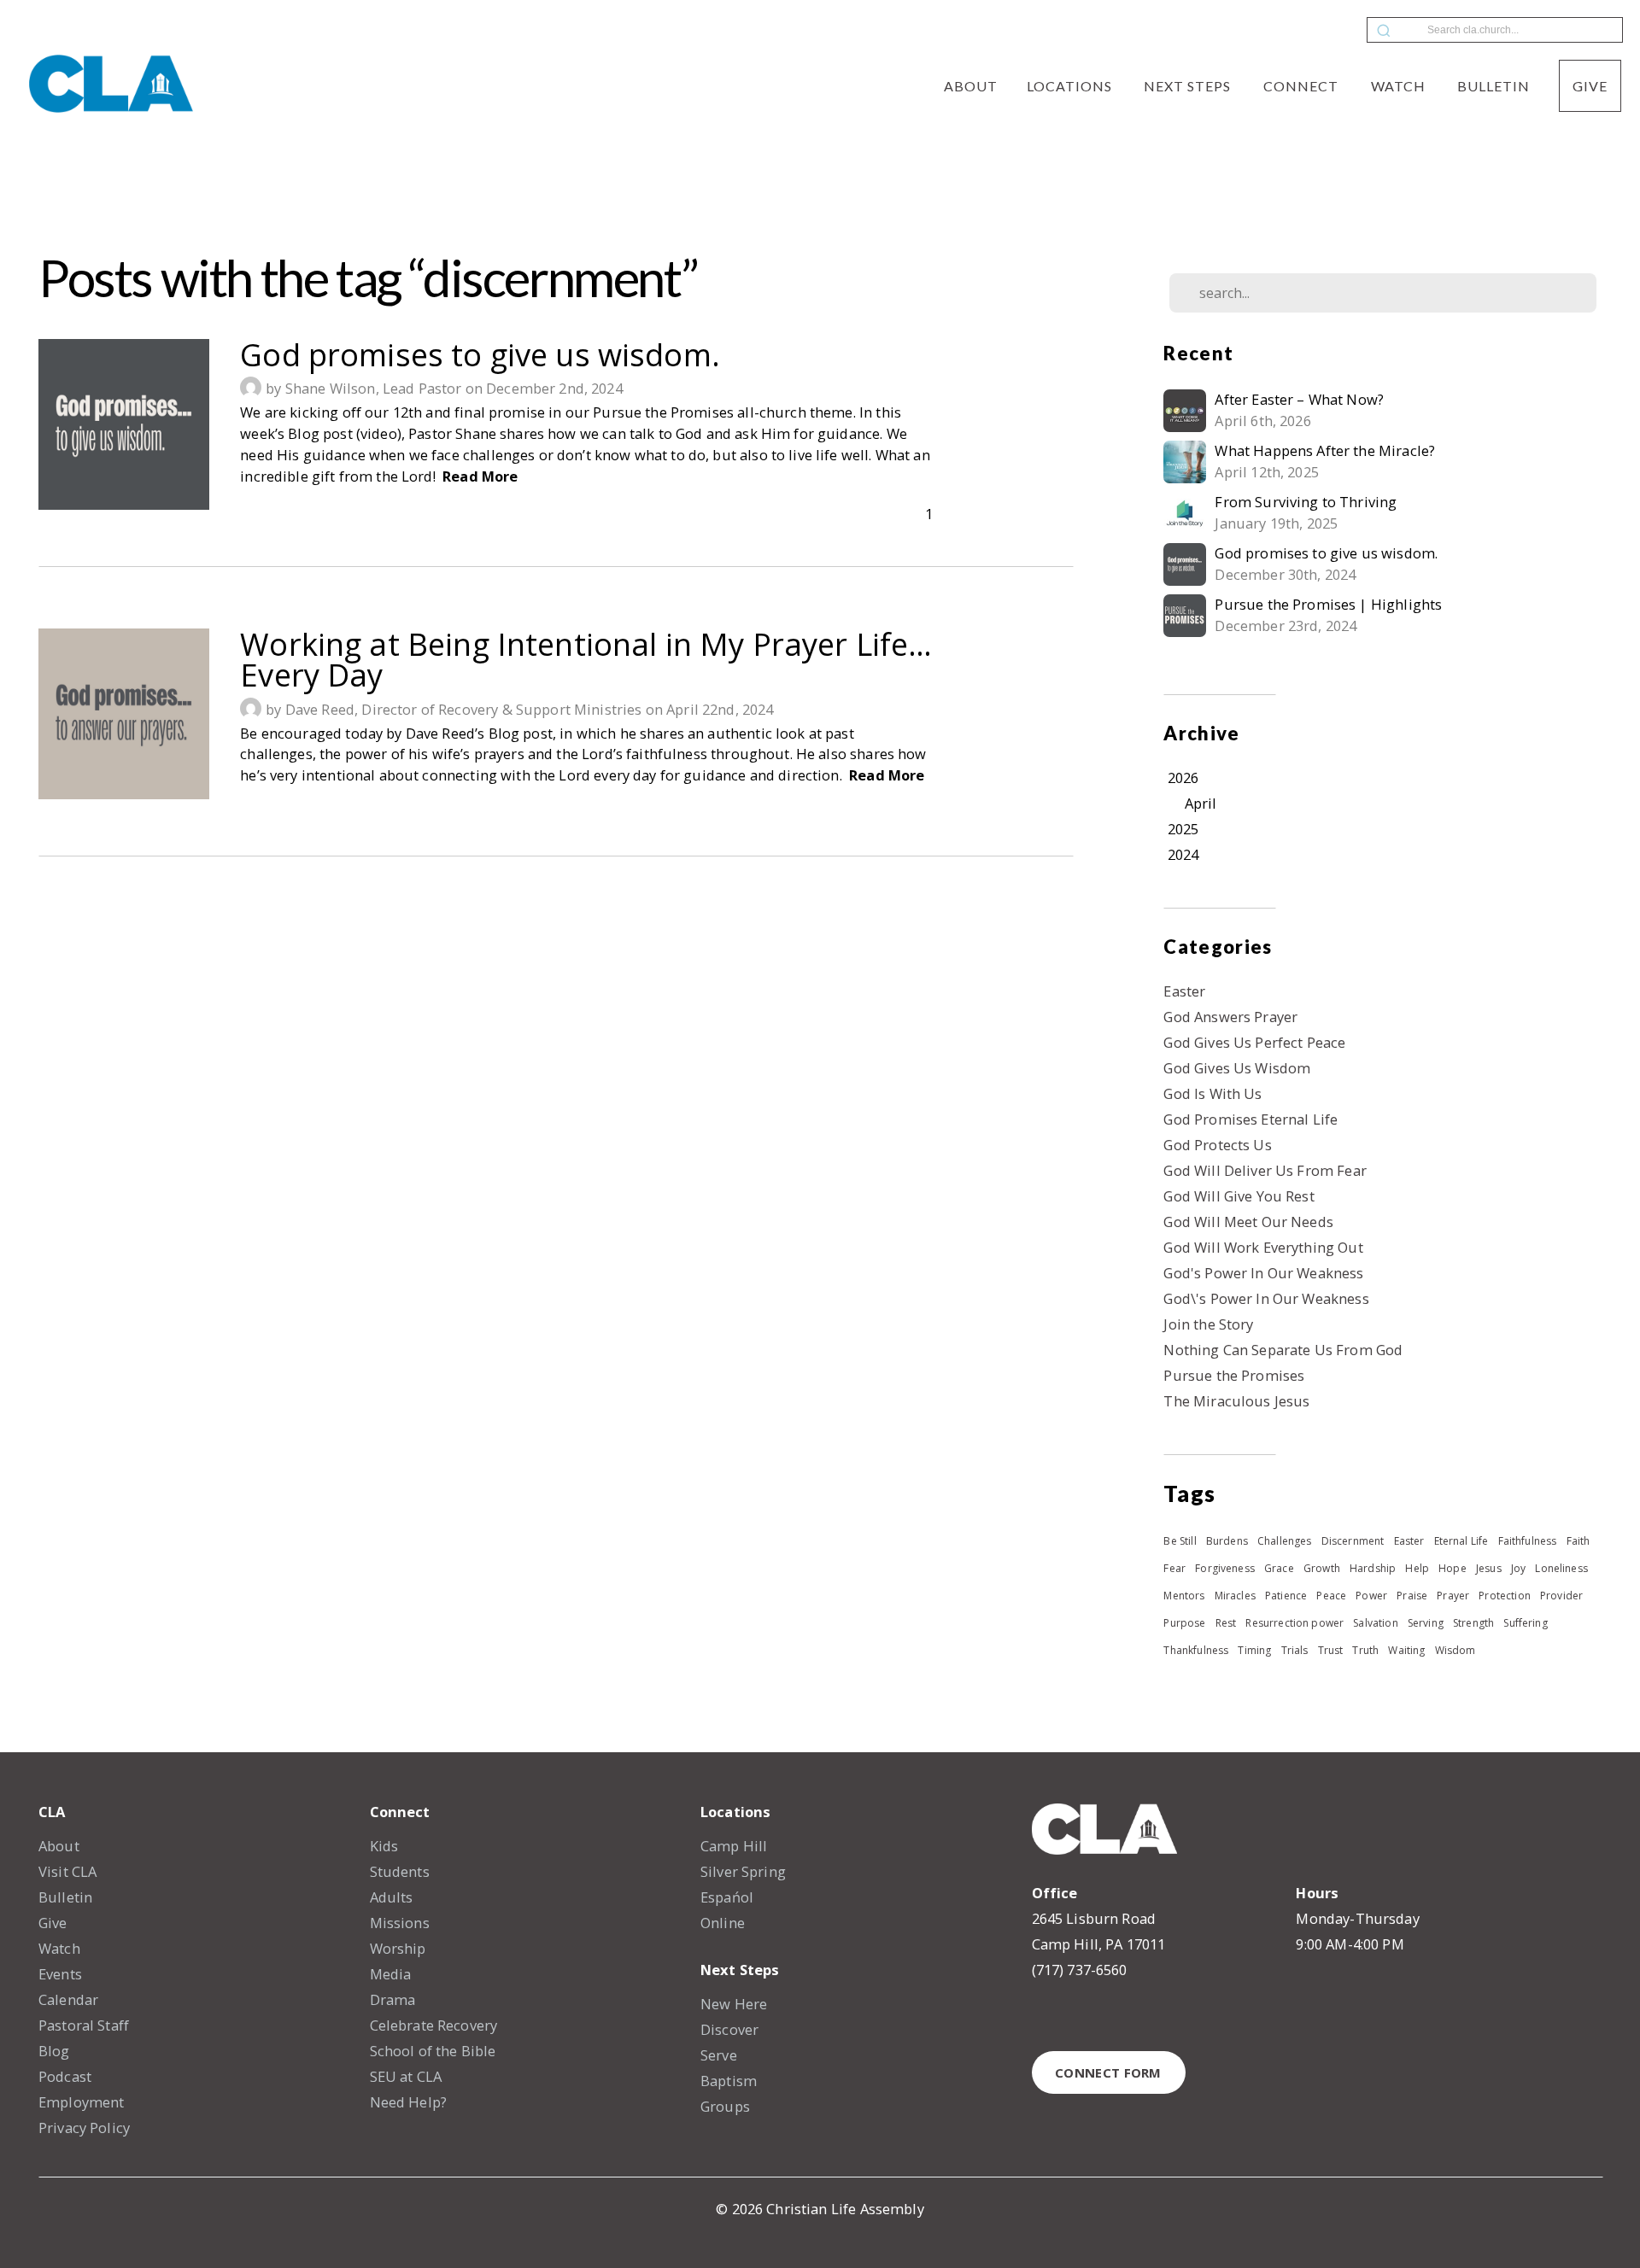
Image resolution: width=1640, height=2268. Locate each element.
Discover (729, 2029)
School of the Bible (433, 2051)
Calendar (68, 1999)
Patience (1286, 1596)
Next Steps (1189, 86)
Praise (1412, 1596)
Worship (398, 1948)
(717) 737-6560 (1080, 1970)
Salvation (1375, 1623)
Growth (1322, 1568)
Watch (1400, 86)
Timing (1254, 1650)
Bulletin (1494, 86)
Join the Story (1208, 1324)
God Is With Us (1212, 1093)
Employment (82, 2102)
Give (1590, 86)
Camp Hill (734, 1846)
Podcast (65, 2076)
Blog (54, 2051)
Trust (1331, 1650)
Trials (1295, 1650)
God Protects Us (1217, 1145)
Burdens (1227, 1541)
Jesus (1489, 1568)
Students (400, 1871)
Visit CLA (67, 1871)
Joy (1518, 1568)
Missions (400, 1923)
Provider (1561, 1596)
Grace (1279, 1568)
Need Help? (409, 2102)
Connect (1303, 86)
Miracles (1235, 1596)
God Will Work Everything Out (1263, 1247)
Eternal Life (1461, 1541)
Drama (393, 1999)
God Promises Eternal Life (1250, 1119)
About (971, 86)
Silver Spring (743, 1871)
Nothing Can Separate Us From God (1283, 1350)
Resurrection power (1294, 1623)
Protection (1505, 1596)
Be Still (1180, 1541)
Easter (1184, 991)
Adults (392, 1897)
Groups (725, 2106)
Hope (1453, 1568)
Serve (719, 2055)
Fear (1174, 1568)
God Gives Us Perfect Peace (1254, 1042)
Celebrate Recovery (434, 2025)
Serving (1426, 1623)
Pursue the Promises (1234, 1375)
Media (391, 1974)
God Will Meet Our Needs (1248, 1222)
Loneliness (1561, 1568)
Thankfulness (1196, 1650)
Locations (1071, 86)
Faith (1578, 1541)
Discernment (1353, 1541)
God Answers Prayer (1230, 1017)
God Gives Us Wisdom (1237, 1068)
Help (1417, 1568)
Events (60, 1974)
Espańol (727, 1897)
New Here (734, 2004)
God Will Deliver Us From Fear (1265, 1170)
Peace (1331, 1596)
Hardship (1373, 1568)
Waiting (1406, 1650)
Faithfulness (1528, 1541)
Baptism (729, 2081)
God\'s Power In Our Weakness (1266, 1298)
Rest (1226, 1623)
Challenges (1285, 1541)
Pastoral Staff (84, 2025)
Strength (1473, 1623)
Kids (384, 1846)
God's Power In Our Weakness (1263, 1273)
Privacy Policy (84, 2128)
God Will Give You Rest (1239, 1196)
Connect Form (1108, 2072)
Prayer (1453, 1596)
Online (723, 1923)
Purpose (1184, 1623)
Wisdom (1455, 1650)
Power (1371, 1596)
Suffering (1525, 1623)
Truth (1365, 1650)
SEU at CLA (406, 2076)
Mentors (1184, 1596)
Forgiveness (1225, 1568)
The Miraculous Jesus (1236, 1401)
